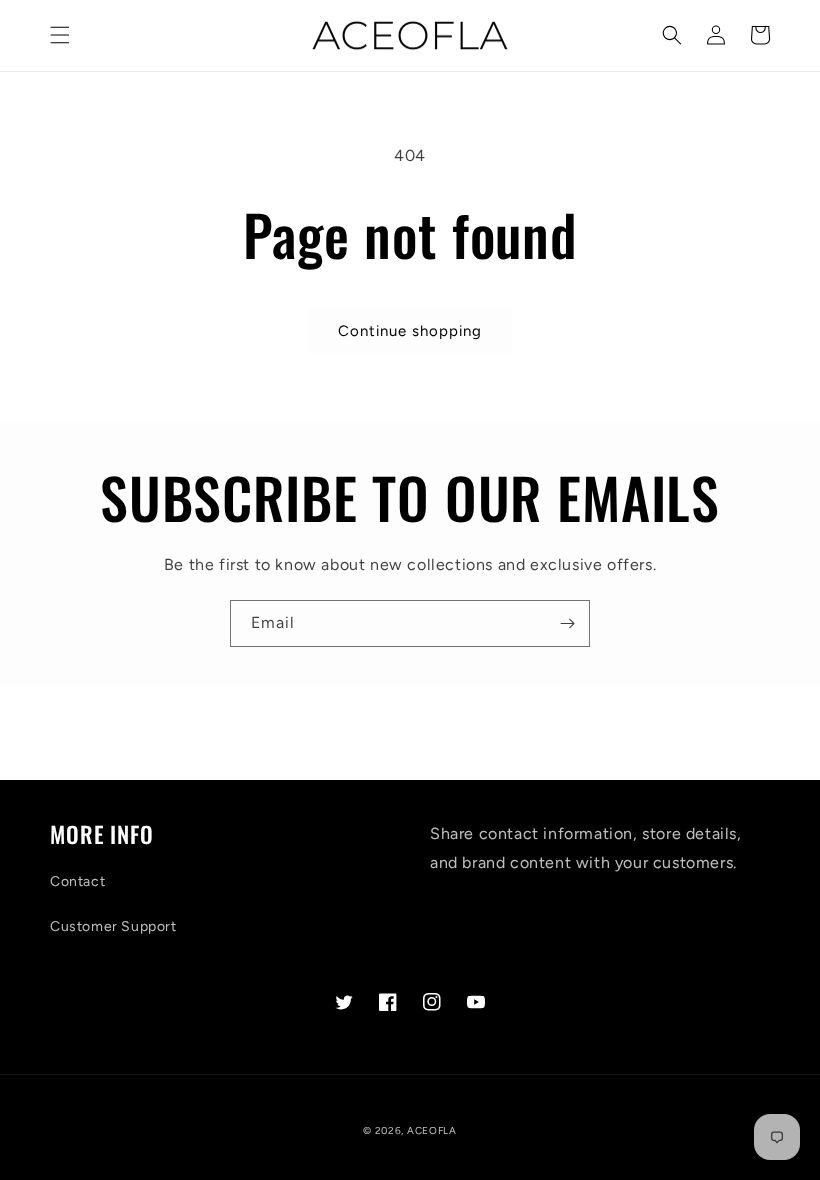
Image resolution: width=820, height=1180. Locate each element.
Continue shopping (410, 331)
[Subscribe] (567, 623)
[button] (60, 35)
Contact (77, 881)
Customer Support (113, 926)
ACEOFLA (432, 1130)
